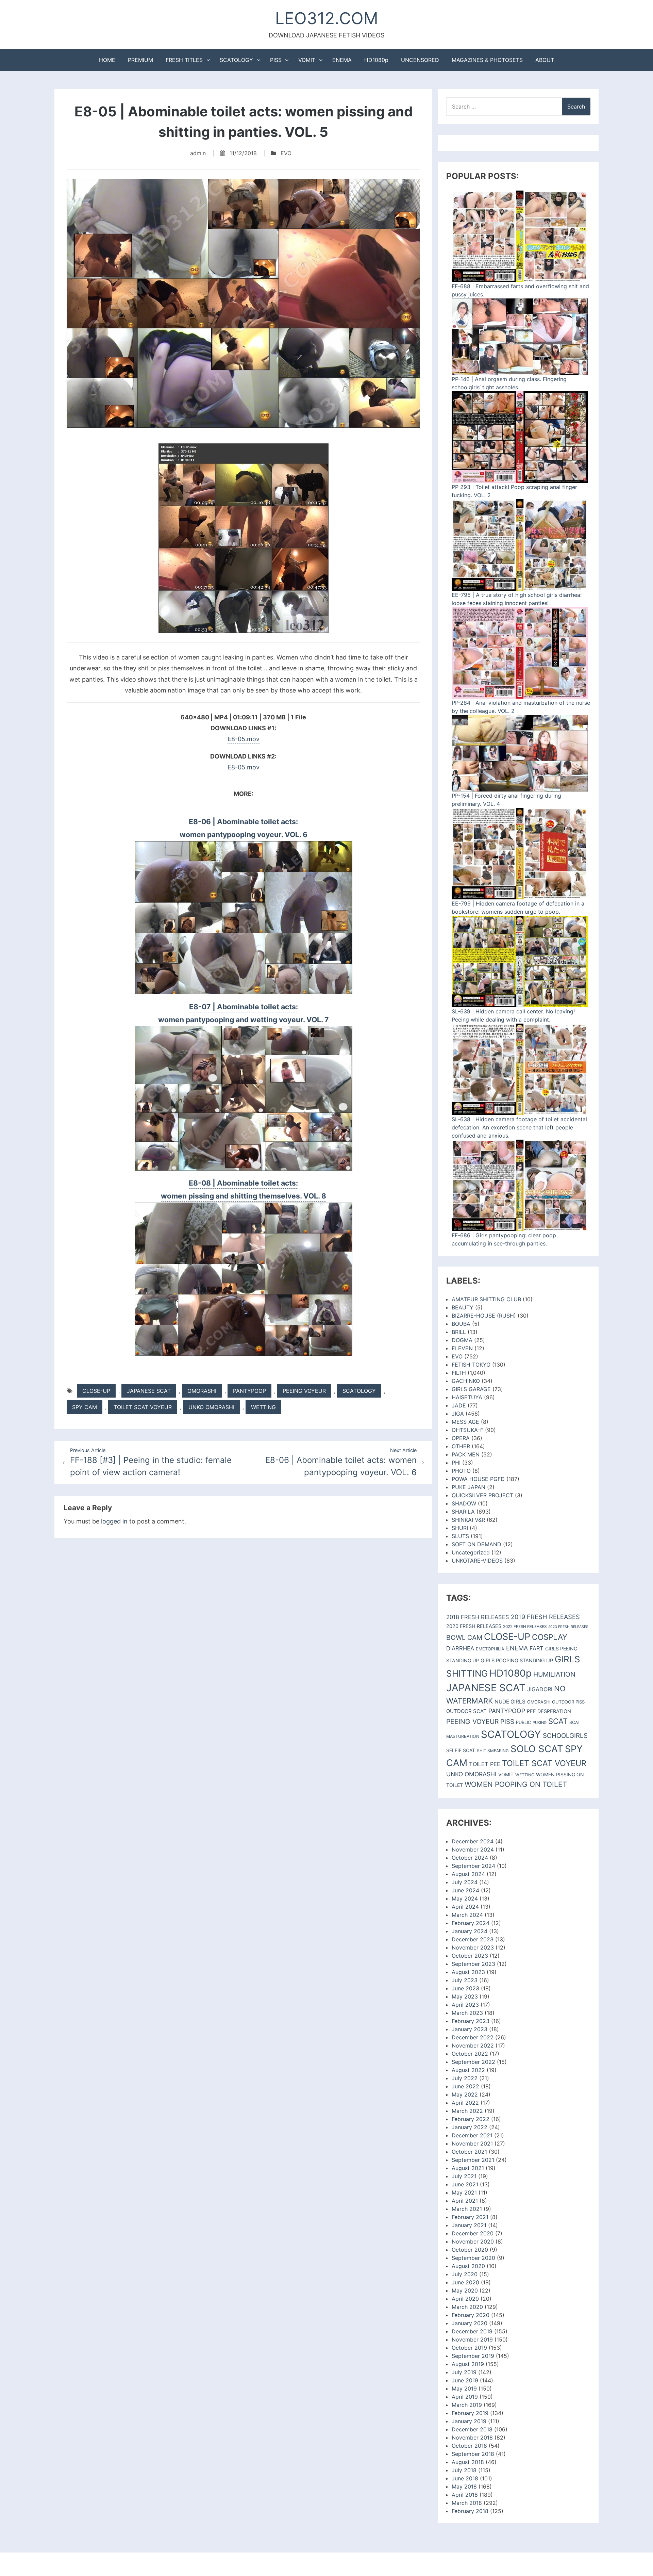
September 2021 (473, 2160)
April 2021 (465, 2201)
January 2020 (470, 2323)
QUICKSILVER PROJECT (482, 1495)
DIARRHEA (460, 1648)
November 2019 (472, 2339)
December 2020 (473, 2233)
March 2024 (467, 1915)
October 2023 (470, 1956)
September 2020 (473, 2258)
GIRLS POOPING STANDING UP (517, 1661)
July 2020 (465, 2274)
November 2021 (472, 2143)
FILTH (459, 1373)
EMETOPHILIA (490, 1649)
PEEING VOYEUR (304, 1391)
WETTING (263, 1407)
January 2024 (470, 1931)
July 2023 (465, 1980)
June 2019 (465, 2380)
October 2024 (470, 1858)
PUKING (540, 1723)
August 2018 (468, 2462)
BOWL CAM (464, 1637)
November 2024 (473, 1849)
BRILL (459, 1332)
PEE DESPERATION (549, 1711)
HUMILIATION (554, 1674)
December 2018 (472, 2429)
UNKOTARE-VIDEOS (477, 1561)
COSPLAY (550, 1637)
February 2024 (471, 1923)
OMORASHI (202, 1391)
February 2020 (471, 2315)
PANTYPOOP (249, 1391)
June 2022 (465, 2086)
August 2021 (468, 2168)
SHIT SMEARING (493, 1751)
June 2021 (465, 2184)
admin (198, 153)
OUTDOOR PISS (568, 1702)
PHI (456, 1463)
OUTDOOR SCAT (466, 1711)
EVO (286, 153)
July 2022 (465, 2078)
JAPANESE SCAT (149, 1391)
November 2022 (473, 2045)
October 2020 (470, 2250)
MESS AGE (465, 1422)
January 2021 (469, 2225)
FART (537, 1648)
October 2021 (469, 2152)
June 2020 (465, 2282)
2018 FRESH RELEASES (478, 1617)
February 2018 (470, 2511)
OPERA (461, 1438)
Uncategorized (471, 1552)
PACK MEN (466, 1454)
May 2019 (464, 2388)
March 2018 (467, 2503)
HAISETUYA (467, 1397)
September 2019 (473, 2356)
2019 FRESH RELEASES (545, 1617)
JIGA (458, 1414)
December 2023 (473, 1939)
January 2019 (469, 2421)
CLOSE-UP (96, 1391)
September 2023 (473, 1964)
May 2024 (465, 1898)
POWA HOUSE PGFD (478, 1479)
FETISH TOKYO (471, 1365)
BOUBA (461, 1324)
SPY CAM (85, 1407)
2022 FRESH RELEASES (525, 1627)
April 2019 (465, 2397)
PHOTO (461, 1471)
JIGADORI (540, 1689)
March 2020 (467, 2307)
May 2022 (465, 2094)
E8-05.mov (244, 739)
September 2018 (473, 2454)
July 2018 (464, 2470)
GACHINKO (466, 1381)
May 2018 (464, 2487)
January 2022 (470, 2127)
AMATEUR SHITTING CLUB (486, 1299)
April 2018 (465, 2495)
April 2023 (465, 2005)
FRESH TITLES (184, 60)
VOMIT (307, 60)
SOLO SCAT (537, 1749)
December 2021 (472, 2135)
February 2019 (470, 2413)
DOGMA (462, 1340)
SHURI (460, 1528)
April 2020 (465, 2299)
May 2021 (464, 2192)
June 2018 (465, 2478)
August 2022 (468, 2070)
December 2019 (472, 2331)
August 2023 (468, 1972)
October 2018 (469, 2446)
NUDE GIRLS (510, 1702)
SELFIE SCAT (461, 1750)
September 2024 (473, 1866)
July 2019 (464, 2372)
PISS (276, 60)
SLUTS (460, 1536)
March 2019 (467, 2405)
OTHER (461, 1446)
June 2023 (465, 1988)
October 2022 (470, 2054)
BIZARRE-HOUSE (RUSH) (484, 1316)
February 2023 (471, 2021)
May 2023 (465, 1996)
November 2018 (472, 2438)
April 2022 (465, 2103)
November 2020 (473, 2241)
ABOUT (545, 60)
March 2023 (467, 2013)
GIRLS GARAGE (471, 1389)
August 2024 (468, 1874)
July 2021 (464, 2176)
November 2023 (473, 1947)
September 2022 (473, 2062)
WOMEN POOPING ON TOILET (516, 1784)
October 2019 (469, 2348)
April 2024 (465, 1907)
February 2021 (470, 2217)
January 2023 (470, 2029)
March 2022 (467, 2111)
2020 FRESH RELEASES (474, 1626)
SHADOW (464, 1503)
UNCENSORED (420, 60)
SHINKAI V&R (468, 1520)
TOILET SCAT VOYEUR (143, 1407)
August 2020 (468, 2266)
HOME (107, 60)
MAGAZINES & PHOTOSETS (487, 60)
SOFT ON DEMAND (476, 1544)
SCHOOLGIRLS (565, 1736)
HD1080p (376, 60)
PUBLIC (523, 1722)
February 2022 (471, 2119)
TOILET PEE (485, 1764)
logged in (114, 1521)
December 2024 (473, 1841)
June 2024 (465, 1890)
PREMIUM (140, 60)
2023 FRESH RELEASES (568, 1627)
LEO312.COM (327, 18)
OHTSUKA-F (467, 1430)
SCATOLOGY (236, 60)
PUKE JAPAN (468, 1487)
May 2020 (465, 2290)
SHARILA (463, 1512)
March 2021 (467, 2209)
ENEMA (342, 60)
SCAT (558, 1721)
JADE (459, 1405)
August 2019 (468, 2364)
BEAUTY (463, 1307)
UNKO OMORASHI (211, 1407)
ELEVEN (462, 1348)
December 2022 (473, 2037)
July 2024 (465, 1882)
